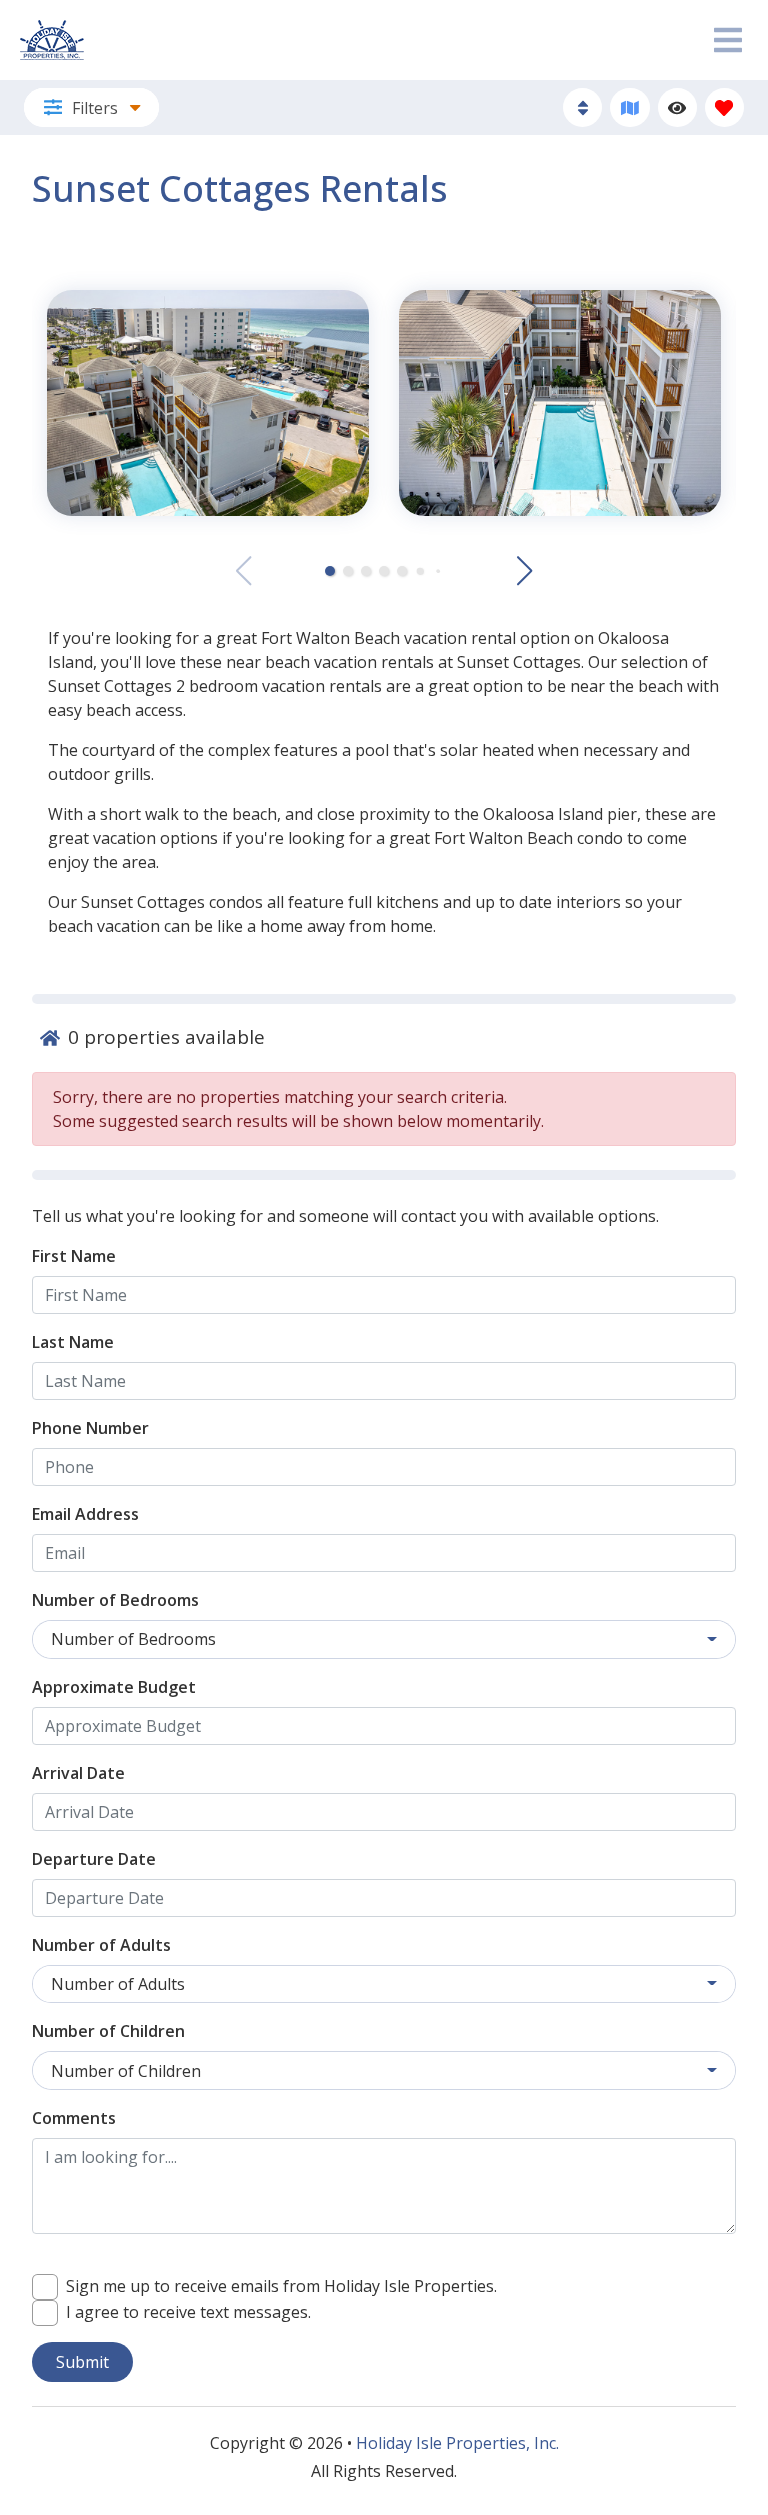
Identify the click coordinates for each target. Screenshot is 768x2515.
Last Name (73, 1342)
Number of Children (108, 2031)
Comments (74, 2118)
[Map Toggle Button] (629, 107)
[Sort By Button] (582, 107)
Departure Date (94, 1859)
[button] (330, 571)
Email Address (85, 1514)
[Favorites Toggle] (724, 107)
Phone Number (90, 1428)
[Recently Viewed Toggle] (677, 107)
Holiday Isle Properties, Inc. (457, 2443)
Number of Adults (101, 1945)
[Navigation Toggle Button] (728, 40)
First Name (74, 1256)
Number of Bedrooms (115, 1600)
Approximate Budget (114, 1687)
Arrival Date (78, 1773)
